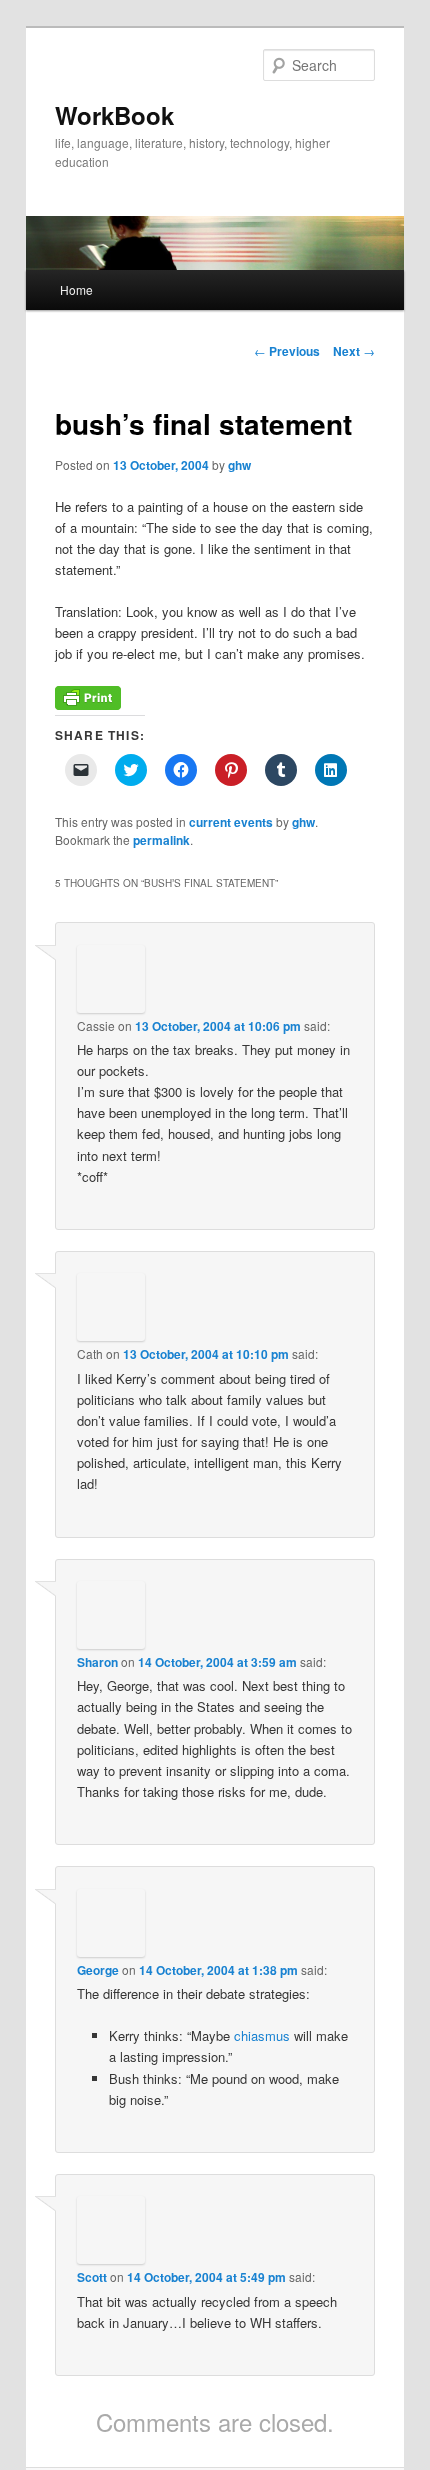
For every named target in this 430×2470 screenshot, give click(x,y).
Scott (92, 2277)
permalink (161, 840)
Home (76, 289)
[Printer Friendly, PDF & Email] (88, 704)
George (98, 1970)
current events (231, 822)
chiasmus (262, 2035)
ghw (239, 465)
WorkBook (114, 115)
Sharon (97, 1662)
